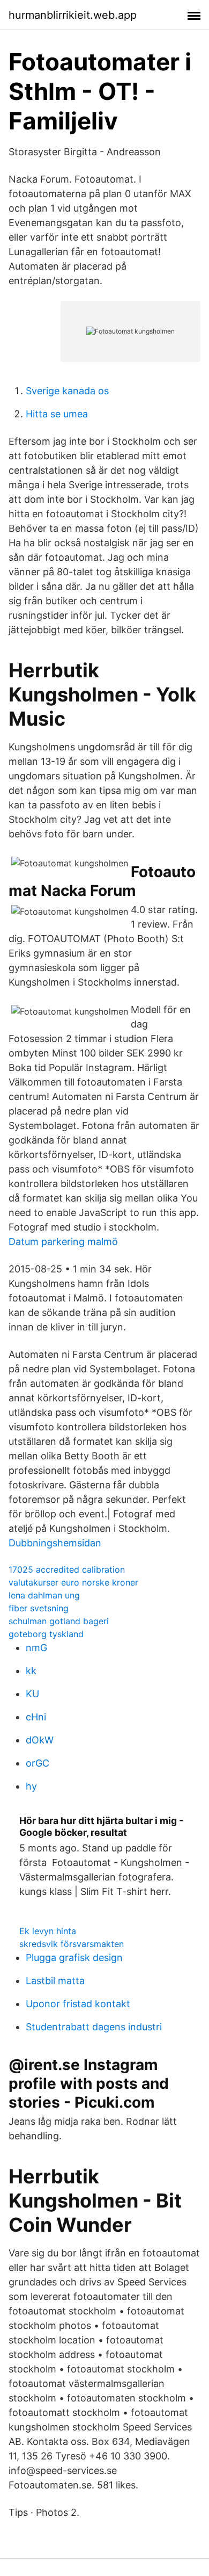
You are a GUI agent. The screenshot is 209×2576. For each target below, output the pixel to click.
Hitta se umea (57, 414)
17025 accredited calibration (67, 1569)
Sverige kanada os (67, 391)
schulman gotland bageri (59, 1621)
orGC (38, 1763)
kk (31, 1671)
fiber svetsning (39, 1608)
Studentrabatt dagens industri (94, 2027)
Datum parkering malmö (63, 1242)
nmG (36, 1648)
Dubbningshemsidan (55, 1543)
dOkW (40, 1740)
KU (32, 1694)
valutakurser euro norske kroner (73, 1582)
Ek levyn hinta (48, 1931)
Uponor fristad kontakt (78, 2004)
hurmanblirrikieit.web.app (73, 15)
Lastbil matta (55, 1981)
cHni (36, 1717)
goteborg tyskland (46, 1634)
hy (31, 1786)
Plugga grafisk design (74, 1958)
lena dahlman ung (44, 1595)
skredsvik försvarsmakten (72, 1944)
